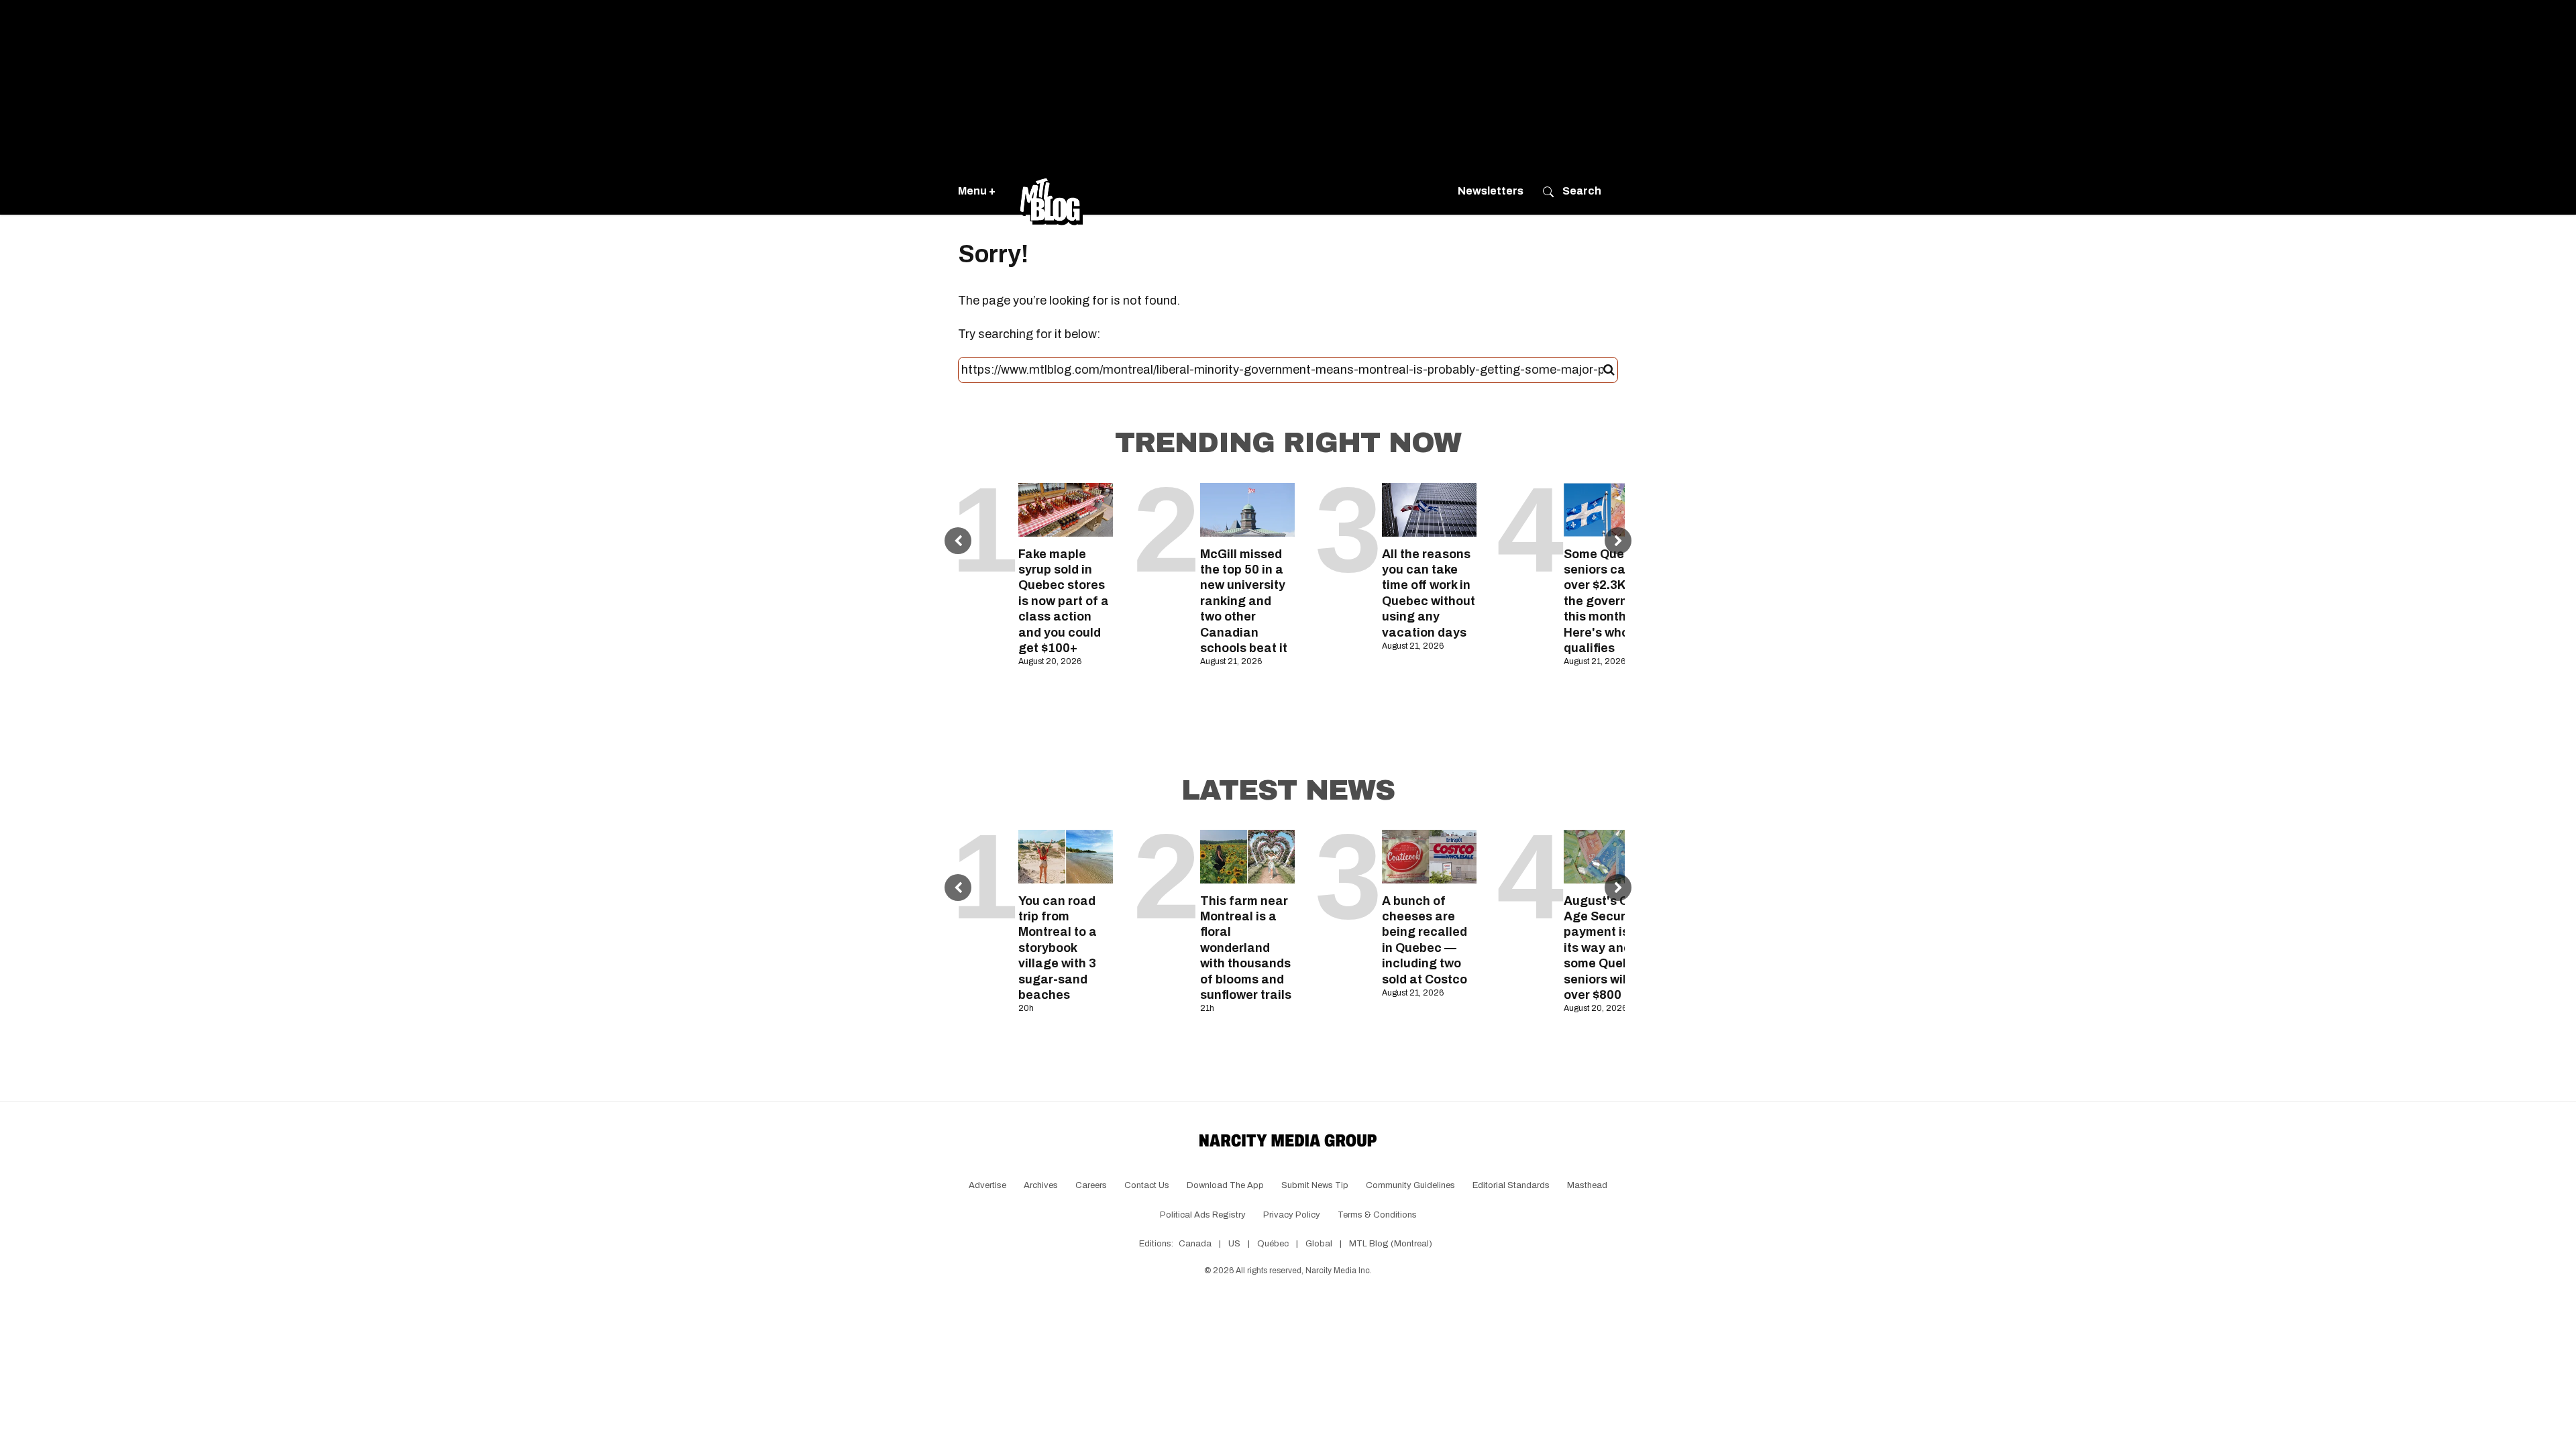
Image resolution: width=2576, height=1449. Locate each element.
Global (1319, 1244)
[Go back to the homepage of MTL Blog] (1051, 191)
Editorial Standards (1511, 1185)
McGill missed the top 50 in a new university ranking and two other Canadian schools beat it (1244, 601)
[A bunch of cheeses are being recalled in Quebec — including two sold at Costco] (1429, 856)
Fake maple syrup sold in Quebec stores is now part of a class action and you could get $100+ (1064, 601)
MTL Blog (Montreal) (1391, 1244)
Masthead (1587, 1185)
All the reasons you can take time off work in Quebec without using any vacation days (1429, 593)
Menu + (977, 191)
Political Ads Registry (1203, 1215)
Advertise (987, 1185)
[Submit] (1609, 370)
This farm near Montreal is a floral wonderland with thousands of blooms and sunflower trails (1246, 948)
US (1234, 1244)
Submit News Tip (1315, 1185)
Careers (1091, 1185)
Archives (1041, 1185)
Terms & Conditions (1377, 1215)
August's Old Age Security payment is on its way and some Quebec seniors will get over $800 (1608, 948)
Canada (1195, 1244)
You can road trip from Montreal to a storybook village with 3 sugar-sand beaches (1058, 948)
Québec (1273, 1244)
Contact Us (1147, 1185)
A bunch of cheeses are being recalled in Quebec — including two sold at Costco (1425, 940)
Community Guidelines (1410, 1185)
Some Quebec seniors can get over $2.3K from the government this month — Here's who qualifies (1611, 601)
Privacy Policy (1292, 1215)
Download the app (1225, 1185)
